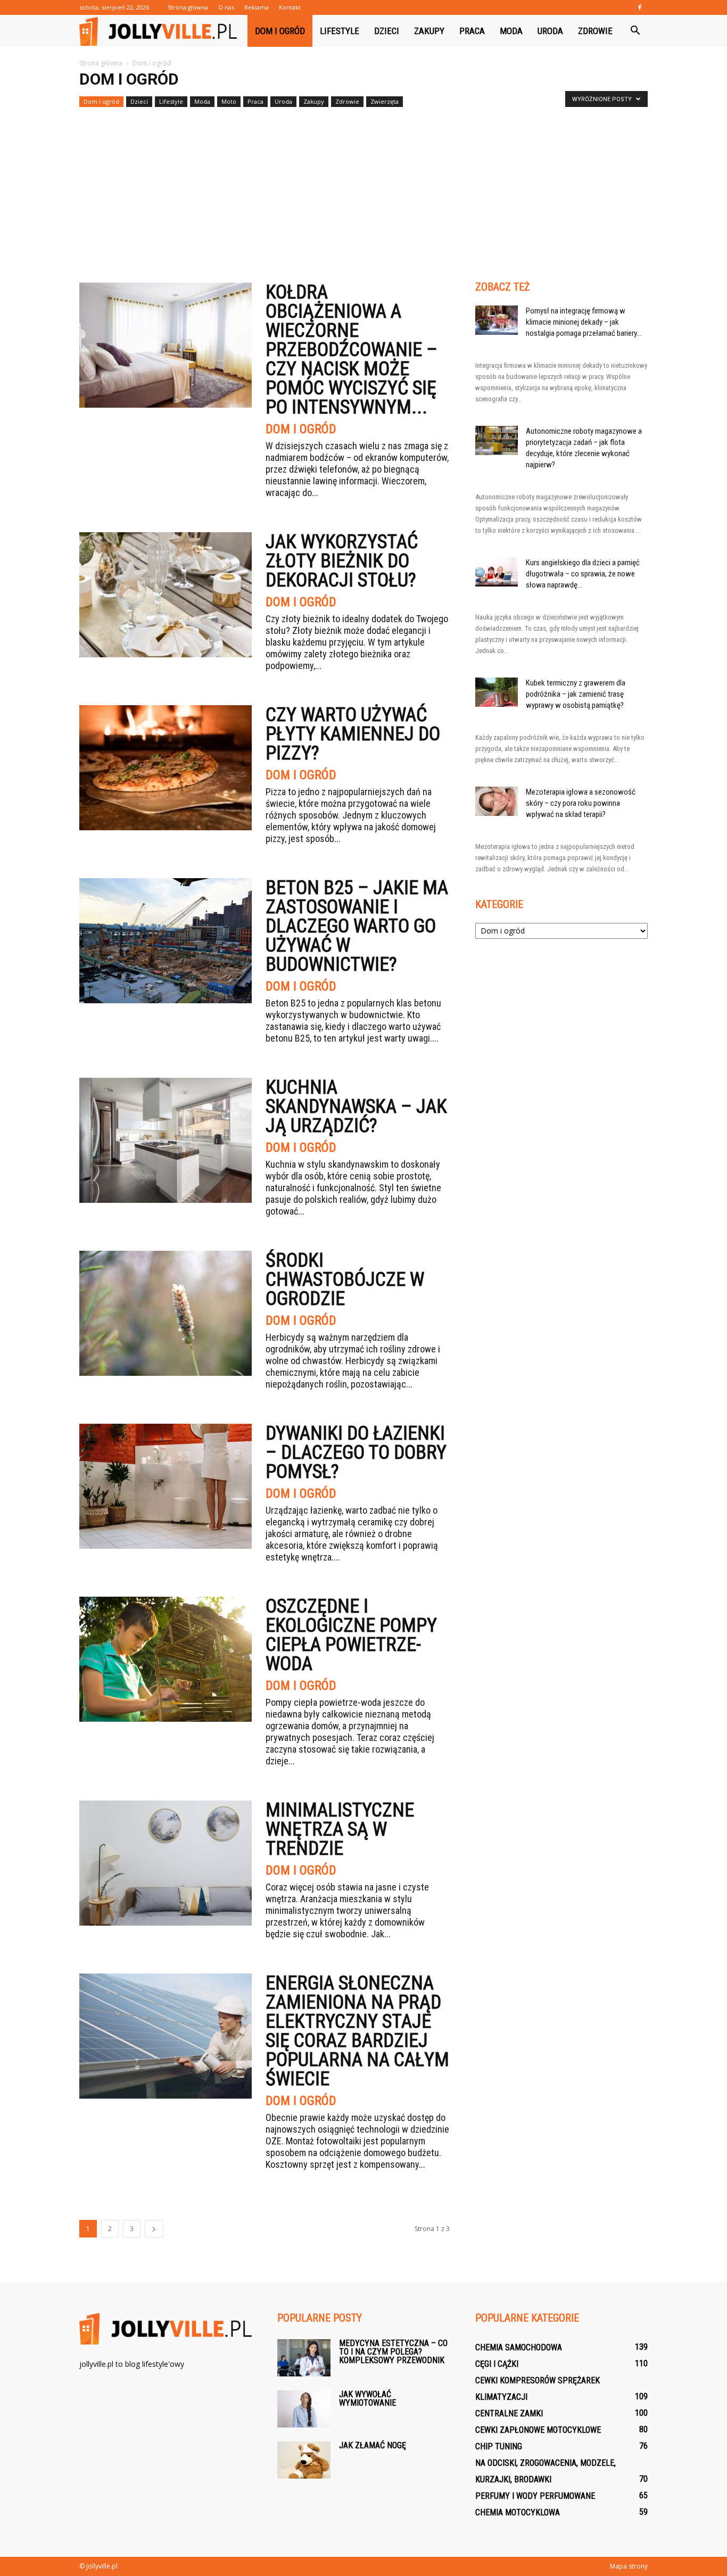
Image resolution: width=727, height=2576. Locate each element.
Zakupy (429, 31)
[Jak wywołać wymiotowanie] (304, 2409)
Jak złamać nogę (373, 2445)
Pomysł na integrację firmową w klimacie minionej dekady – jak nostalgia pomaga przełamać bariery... (584, 322)
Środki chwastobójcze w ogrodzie (345, 1279)
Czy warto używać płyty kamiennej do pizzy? (353, 734)
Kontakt (290, 7)
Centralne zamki (509, 2413)
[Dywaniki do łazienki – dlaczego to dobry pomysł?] (166, 1486)
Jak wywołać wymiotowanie (367, 2399)
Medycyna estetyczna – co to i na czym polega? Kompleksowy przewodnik (393, 2352)
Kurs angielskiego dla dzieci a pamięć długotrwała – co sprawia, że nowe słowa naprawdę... (583, 574)
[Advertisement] (363, 191)
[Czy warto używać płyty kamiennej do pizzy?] (166, 768)
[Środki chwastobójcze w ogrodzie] (166, 1313)
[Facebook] (640, 7)
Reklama (257, 7)
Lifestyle (340, 31)
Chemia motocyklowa (518, 2512)
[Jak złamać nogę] (304, 2460)
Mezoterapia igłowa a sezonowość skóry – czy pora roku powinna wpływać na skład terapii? (581, 803)
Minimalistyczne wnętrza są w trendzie (340, 1829)
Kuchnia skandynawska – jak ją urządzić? (356, 1107)
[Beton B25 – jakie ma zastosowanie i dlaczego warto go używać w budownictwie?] (166, 941)
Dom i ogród (280, 31)
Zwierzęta (385, 101)
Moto (229, 101)
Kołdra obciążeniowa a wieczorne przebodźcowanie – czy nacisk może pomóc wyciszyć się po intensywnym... (352, 350)
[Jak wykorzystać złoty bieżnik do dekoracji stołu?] (166, 595)
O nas (226, 7)
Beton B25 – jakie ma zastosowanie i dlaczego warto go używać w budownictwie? (357, 926)
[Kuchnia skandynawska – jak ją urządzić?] (166, 1140)
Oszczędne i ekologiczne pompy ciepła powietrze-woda (351, 1635)
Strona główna (188, 7)
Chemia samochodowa (519, 2347)
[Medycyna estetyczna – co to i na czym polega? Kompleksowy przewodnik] (304, 2358)
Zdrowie (595, 31)
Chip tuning (499, 2446)
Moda (511, 31)
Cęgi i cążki (497, 2364)
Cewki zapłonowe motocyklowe (538, 2430)
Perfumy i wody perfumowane (535, 2496)
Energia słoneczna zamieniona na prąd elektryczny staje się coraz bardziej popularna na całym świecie (357, 2031)
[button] (635, 31)
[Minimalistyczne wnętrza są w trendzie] (166, 1863)
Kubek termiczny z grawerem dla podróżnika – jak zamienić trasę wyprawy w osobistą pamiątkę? (576, 694)
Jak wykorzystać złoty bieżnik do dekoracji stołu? (342, 561)
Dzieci (387, 31)
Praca (472, 31)
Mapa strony (629, 2566)
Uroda (550, 31)
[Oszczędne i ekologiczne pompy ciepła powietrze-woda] (166, 1659)
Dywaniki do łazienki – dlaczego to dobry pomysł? (356, 1452)
